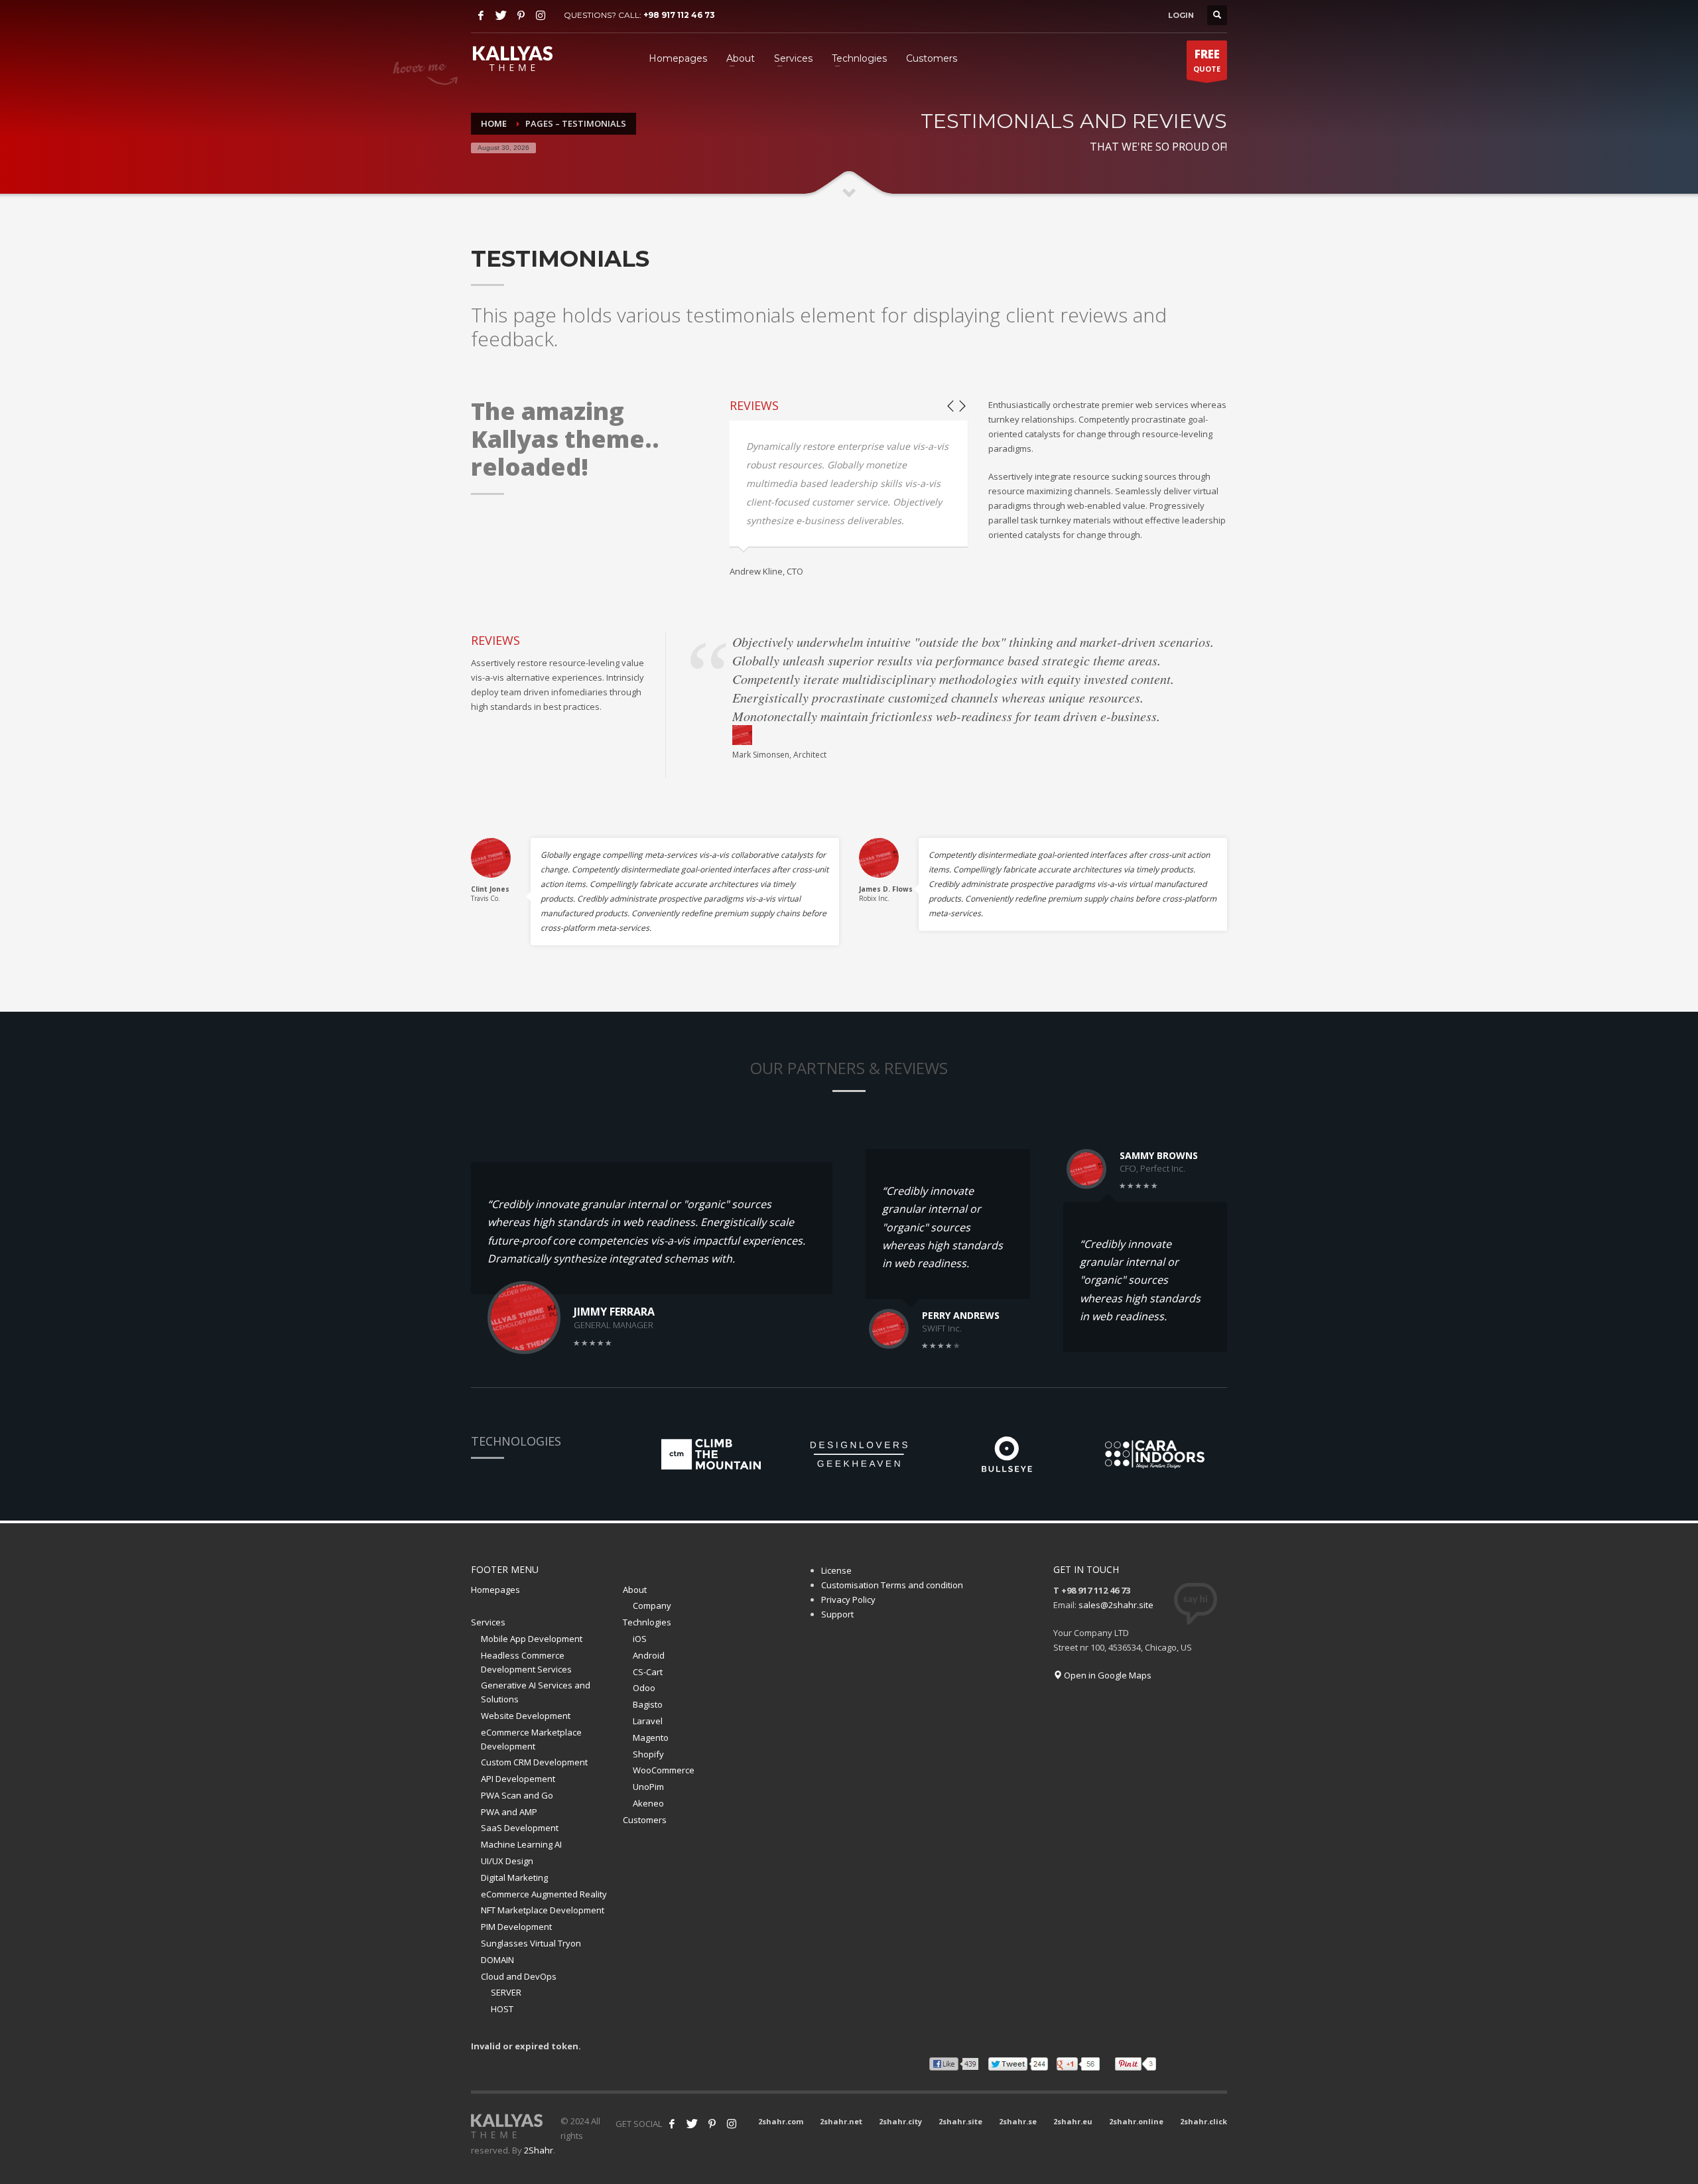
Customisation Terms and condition (892, 1585)
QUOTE (1207, 60)
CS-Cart (648, 1672)
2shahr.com (781, 2121)
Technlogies (647, 1622)
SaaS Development (520, 1828)
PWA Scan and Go (517, 1795)
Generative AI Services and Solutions (536, 1692)
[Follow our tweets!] (692, 2124)
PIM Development (516, 1927)
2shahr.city (900, 2121)
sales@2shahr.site (1116, 1605)
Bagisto (648, 1704)
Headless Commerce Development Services (526, 1662)
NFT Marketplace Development (543, 1910)
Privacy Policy (848, 1600)
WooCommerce (664, 1770)
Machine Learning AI (521, 1844)
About (635, 1590)
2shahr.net (841, 2121)
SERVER (506, 1992)
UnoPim (648, 1787)
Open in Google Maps (1107, 1675)
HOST (502, 2009)
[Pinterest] (521, 15)
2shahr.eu (1073, 2121)
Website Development (526, 1716)
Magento (651, 1738)
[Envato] (732, 2124)
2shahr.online (1136, 2121)
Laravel (648, 1721)
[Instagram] (541, 15)
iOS (640, 1639)
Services (488, 1622)
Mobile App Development (532, 1639)
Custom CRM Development (534, 1762)
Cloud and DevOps (519, 1976)
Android (649, 1655)
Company (652, 1605)
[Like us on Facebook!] (672, 2124)
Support (837, 1614)
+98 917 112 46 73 (679, 15)
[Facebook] (481, 15)
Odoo (644, 1688)
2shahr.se (1018, 2121)
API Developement (518, 1779)
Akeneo (648, 1803)
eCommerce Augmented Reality (544, 1894)
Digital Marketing (514, 1877)
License (836, 1570)
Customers (645, 1820)
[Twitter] (501, 15)
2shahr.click (1204, 2121)
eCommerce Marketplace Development (531, 1739)
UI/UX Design (507, 1861)
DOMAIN (497, 1960)
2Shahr (539, 2150)
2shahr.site (960, 2121)
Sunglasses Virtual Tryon (531, 1943)
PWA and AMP (509, 1812)
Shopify (648, 1754)
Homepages (495, 1590)
